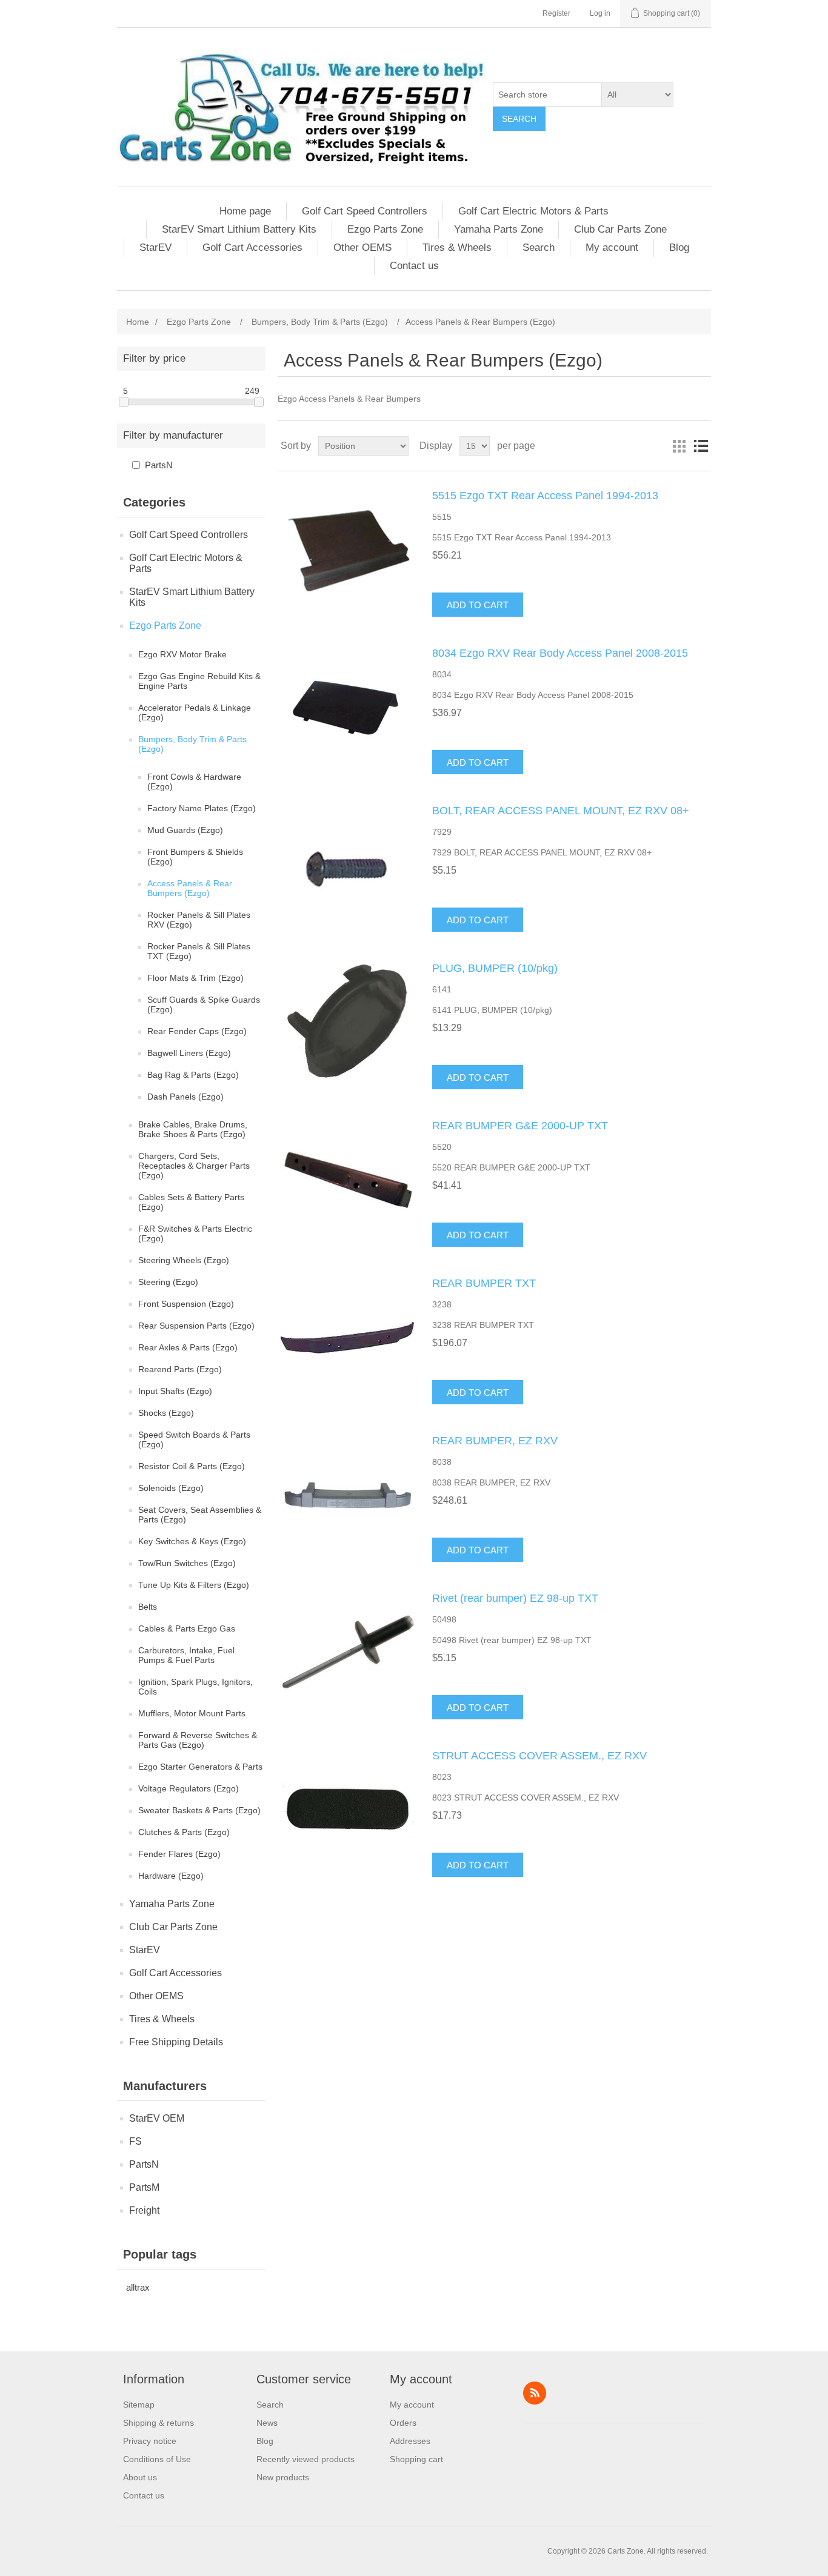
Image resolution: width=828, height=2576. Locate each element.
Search (519, 119)
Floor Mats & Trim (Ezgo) (195, 978)
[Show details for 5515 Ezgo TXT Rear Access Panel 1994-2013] (347, 550)
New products (283, 2477)
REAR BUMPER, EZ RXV (495, 1441)
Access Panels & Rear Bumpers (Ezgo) (190, 888)
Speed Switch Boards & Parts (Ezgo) (194, 1439)
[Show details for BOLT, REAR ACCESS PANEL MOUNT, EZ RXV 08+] (347, 865)
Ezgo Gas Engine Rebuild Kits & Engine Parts (199, 681)
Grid (679, 446)
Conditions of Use (157, 2459)
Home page (245, 211)
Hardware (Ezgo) (171, 1876)
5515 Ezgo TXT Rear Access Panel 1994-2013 (545, 496)
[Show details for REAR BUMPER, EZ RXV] (347, 1495)
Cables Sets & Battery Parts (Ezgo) (191, 1202)
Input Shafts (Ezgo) (175, 1391)
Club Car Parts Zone (620, 229)
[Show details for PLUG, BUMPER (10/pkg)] (347, 1023)
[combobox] (547, 95)
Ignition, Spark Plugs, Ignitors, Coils (195, 1687)
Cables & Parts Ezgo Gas (187, 1628)
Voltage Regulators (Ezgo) (189, 1788)
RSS (535, 2393)
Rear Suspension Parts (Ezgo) (196, 1326)
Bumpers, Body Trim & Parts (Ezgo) (192, 744)
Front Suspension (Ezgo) (186, 1304)
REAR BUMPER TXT (484, 1283)
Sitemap (139, 2405)
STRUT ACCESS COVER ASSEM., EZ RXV (539, 1756)
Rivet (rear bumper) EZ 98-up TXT (515, 1598)
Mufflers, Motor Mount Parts (192, 1713)
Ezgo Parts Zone (385, 229)
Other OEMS (362, 247)
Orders (403, 2423)
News (267, 2423)
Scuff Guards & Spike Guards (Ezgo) (204, 1004)
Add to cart (478, 605)
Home (138, 322)
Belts (148, 1607)
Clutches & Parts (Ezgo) (184, 1832)
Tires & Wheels (457, 247)
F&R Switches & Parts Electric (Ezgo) (195, 1233)
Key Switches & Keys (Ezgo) (192, 1541)
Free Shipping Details (176, 2042)
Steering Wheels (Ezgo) (184, 1260)
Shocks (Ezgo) (166, 1413)
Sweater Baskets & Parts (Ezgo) (199, 1810)
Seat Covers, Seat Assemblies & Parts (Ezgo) (200, 1515)
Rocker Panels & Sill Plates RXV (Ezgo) (199, 920)
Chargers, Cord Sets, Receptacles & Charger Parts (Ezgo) (194, 1166)
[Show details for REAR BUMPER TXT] (347, 1338)
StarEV (155, 247)
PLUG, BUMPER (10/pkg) (495, 968)
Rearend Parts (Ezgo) (180, 1369)
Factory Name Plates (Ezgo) (202, 808)
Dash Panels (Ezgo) (185, 1097)
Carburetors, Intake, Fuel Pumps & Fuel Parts (186, 1655)
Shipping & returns (159, 2423)
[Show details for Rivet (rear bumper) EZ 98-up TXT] (347, 1653)
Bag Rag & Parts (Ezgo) (193, 1075)
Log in (600, 13)
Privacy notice (150, 2441)
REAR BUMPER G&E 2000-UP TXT (520, 1126)
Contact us (414, 266)
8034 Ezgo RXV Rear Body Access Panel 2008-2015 (560, 653)
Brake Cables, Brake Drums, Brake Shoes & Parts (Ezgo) (193, 1129)
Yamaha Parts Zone (499, 229)
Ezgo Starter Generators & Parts (200, 1767)
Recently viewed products (305, 2459)
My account (612, 247)
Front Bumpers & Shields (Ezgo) (195, 857)
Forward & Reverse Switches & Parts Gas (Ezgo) (198, 1740)
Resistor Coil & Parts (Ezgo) (192, 1466)
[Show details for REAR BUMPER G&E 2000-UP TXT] (347, 1180)
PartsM (144, 2187)
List (701, 446)
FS (135, 2141)
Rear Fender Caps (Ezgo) (197, 1031)
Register (556, 13)
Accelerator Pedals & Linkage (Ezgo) (195, 712)
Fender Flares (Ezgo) (179, 1854)
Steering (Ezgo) (168, 1282)
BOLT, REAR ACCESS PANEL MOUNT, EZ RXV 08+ (561, 811)
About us (140, 2477)
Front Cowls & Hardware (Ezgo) (194, 782)
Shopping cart (416, 2459)
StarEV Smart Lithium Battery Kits (239, 229)
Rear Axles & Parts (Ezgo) (188, 1347)
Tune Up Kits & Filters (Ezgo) (194, 1585)
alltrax (138, 2287)
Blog (679, 247)
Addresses (410, 2441)
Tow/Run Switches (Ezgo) (187, 1563)
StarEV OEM (157, 2118)
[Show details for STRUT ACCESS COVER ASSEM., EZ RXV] (347, 1810)
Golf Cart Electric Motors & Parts (533, 211)
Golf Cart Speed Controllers (365, 211)
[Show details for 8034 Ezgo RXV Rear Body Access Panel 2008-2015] (347, 708)
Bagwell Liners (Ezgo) (189, 1053)
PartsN (159, 465)
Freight (144, 2210)
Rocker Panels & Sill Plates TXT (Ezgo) (199, 951)
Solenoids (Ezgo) (171, 1488)
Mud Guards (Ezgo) (185, 830)
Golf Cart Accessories (252, 247)
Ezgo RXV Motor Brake (182, 654)
